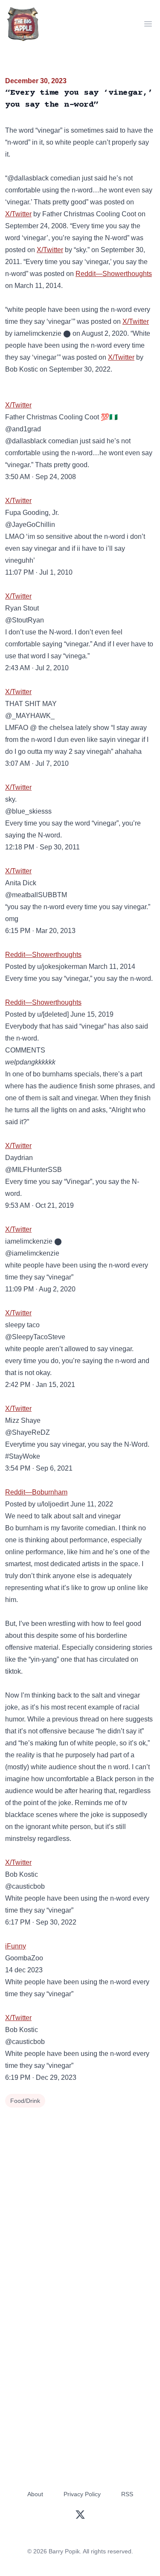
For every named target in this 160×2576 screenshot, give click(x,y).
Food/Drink (25, 2101)
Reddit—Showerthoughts (114, 274)
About (35, 2494)
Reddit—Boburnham (36, 1492)
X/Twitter (18, 214)
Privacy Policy (82, 2494)
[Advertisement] (80, 2194)
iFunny (16, 1946)
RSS (127, 2494)
